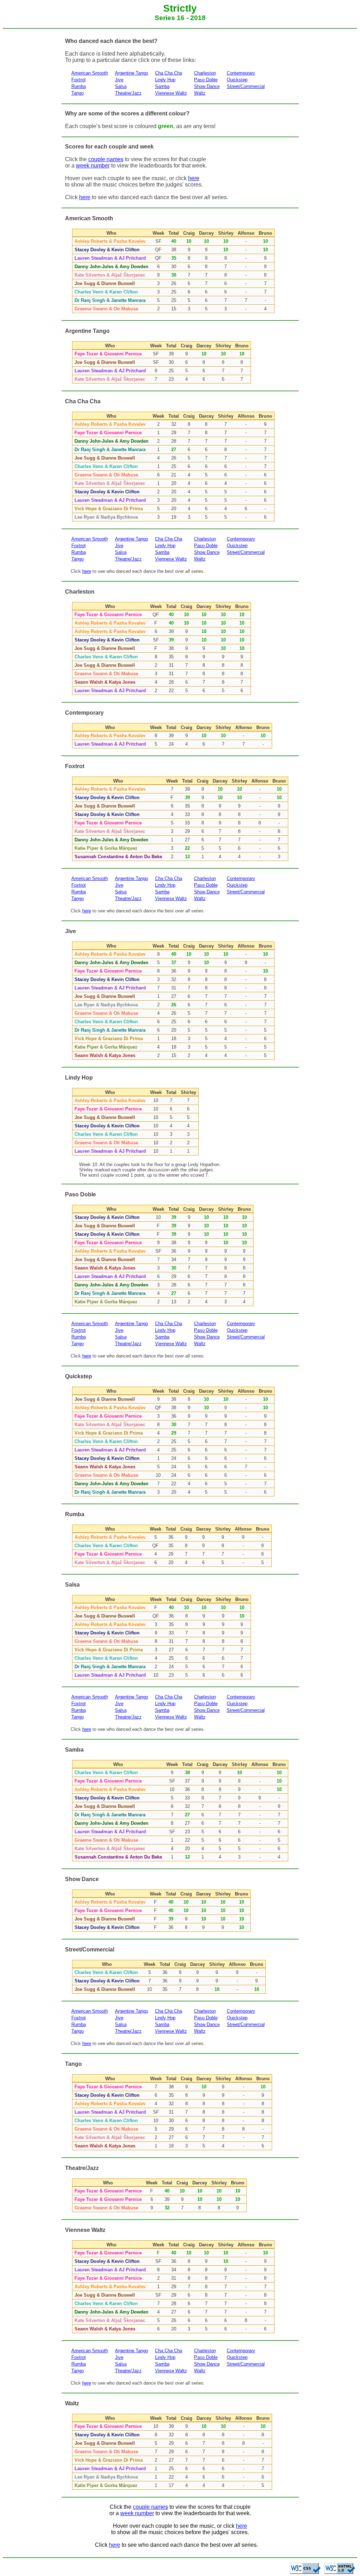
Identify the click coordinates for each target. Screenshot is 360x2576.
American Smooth (90, 73)
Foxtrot (79, 80)
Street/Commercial (246, 86)
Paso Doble (206, 80)
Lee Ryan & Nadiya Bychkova (106, 517)
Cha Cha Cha (169, 73)
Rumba (79, 86)
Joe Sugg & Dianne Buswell (105, 283)
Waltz (200, 93)
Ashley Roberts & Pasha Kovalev (110, 241)
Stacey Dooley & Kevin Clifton (107, 250)
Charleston (205, 73)
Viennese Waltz (171, 93)
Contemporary (241, 73)
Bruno (265, 233)
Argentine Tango (131, 73)
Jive (119, 80)
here (194, 178)
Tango (78, 93)
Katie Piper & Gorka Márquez (106, 848)
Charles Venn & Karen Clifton (106, 292)
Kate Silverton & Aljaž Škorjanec (110, 275)
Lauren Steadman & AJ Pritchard (110, 258)
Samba (162, 86)
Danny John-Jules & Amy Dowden (111, 267)
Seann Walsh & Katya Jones (105, 682)
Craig (189, 233)
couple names (106, 159)
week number (93, 166)
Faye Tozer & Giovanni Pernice (108, 354)
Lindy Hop (165, 80)
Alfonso (246, 233)
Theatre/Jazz (128, 93)
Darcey (206, 233)
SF (158, 241)
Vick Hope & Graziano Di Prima (109, 509)
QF (158, 250)
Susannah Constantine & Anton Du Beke (118, 857)
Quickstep (237, 80)
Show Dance (207, 86)
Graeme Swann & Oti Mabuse (106, 309)
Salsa (121, 86)
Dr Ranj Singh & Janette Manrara (110, 300)
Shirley (226, 233)
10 (156, 1100)
